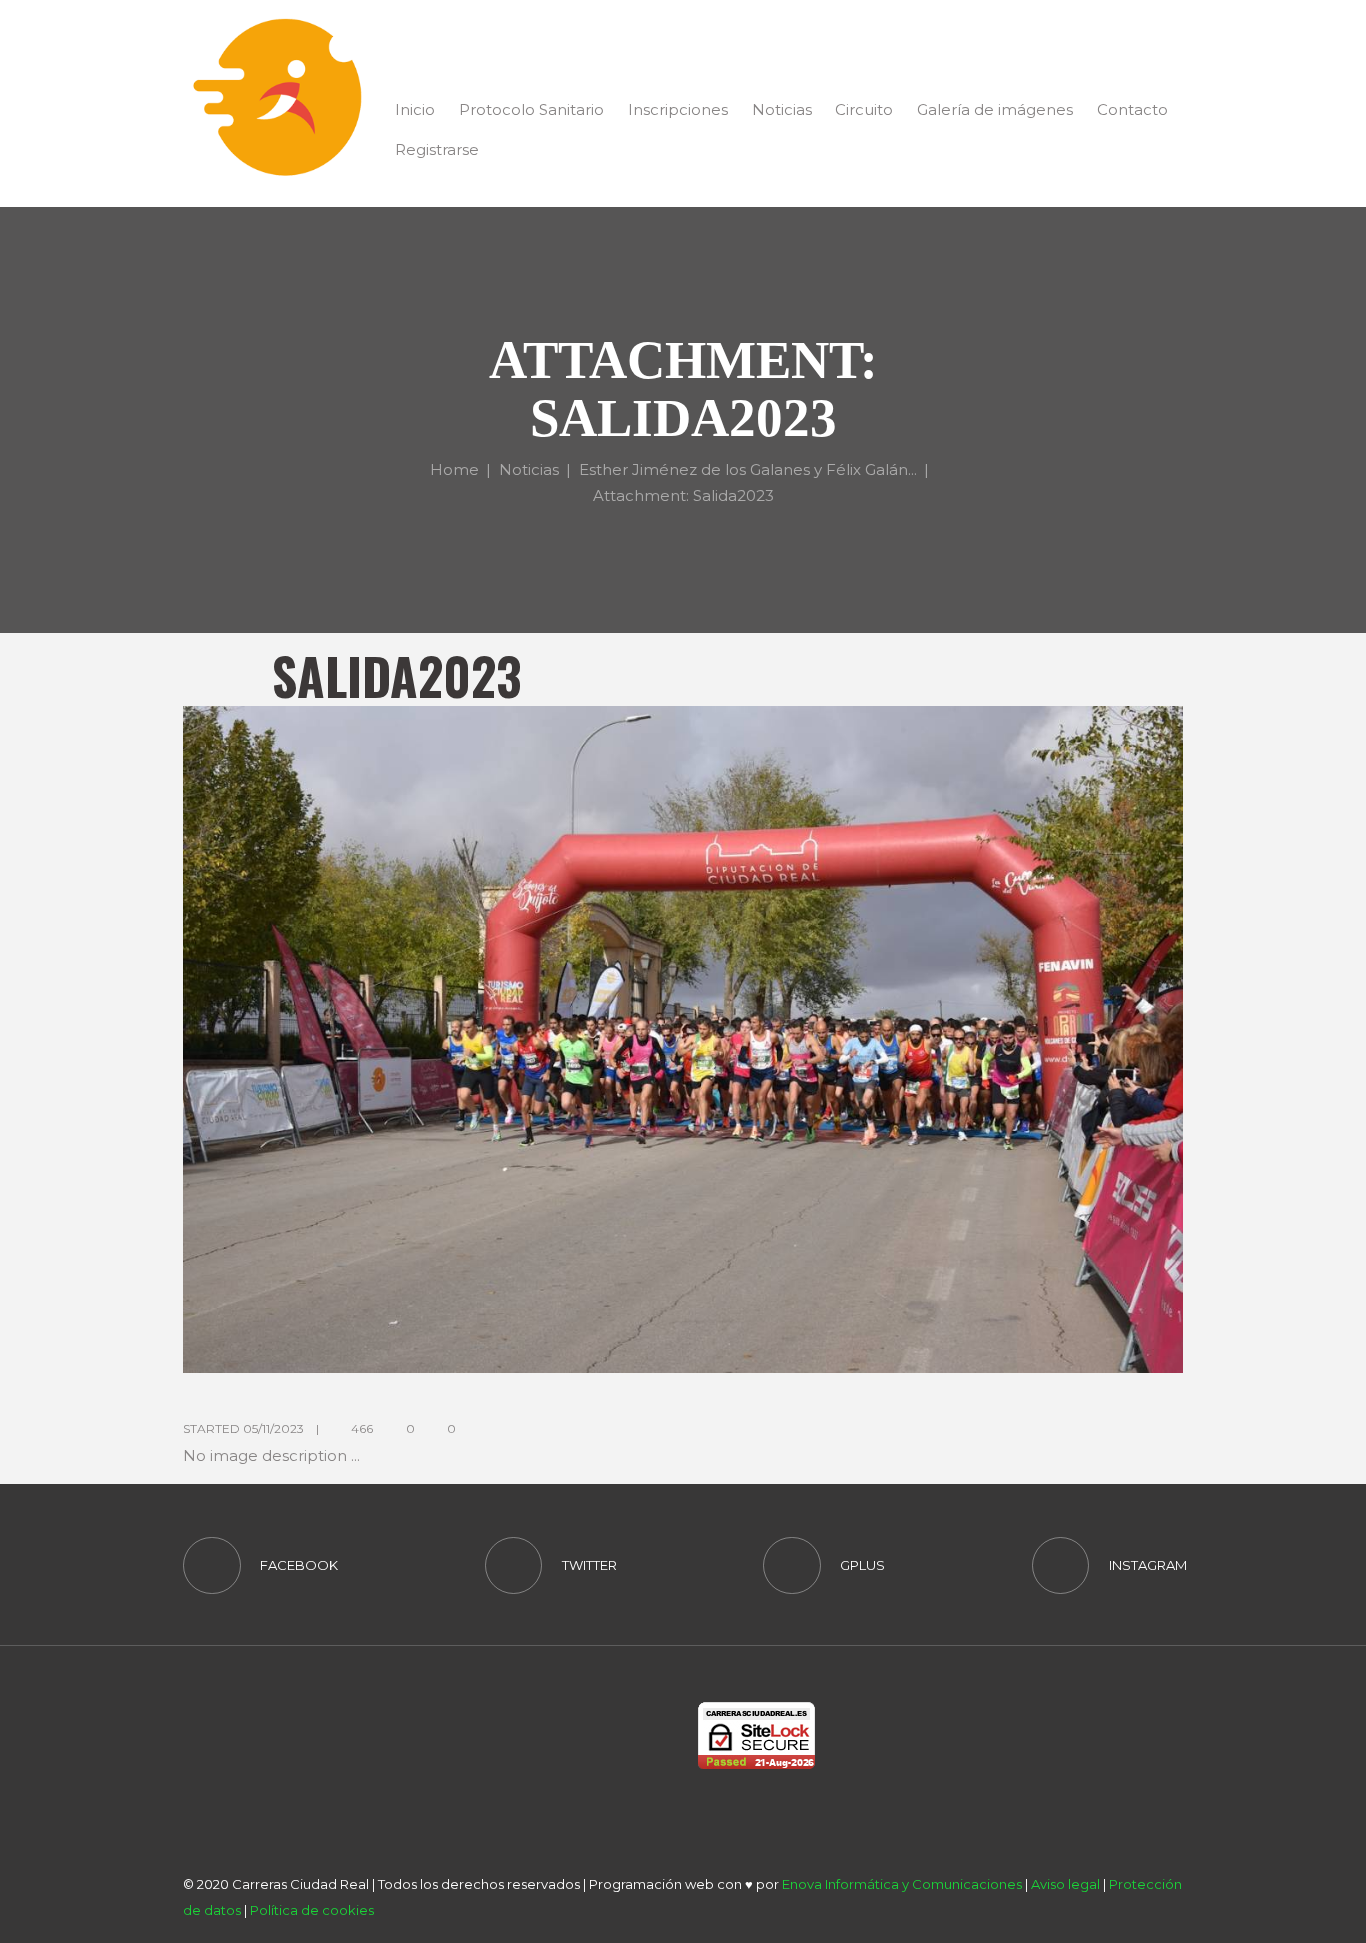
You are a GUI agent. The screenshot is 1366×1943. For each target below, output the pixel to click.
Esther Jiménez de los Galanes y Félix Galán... (748, 468)
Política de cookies (312, 1910)
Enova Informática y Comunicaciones (902, 1884)
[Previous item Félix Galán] (433, 1039)
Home (454, 468)
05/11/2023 (273, 1428)
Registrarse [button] (437, 149)
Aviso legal (1065, 1884)
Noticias (529, 468)
